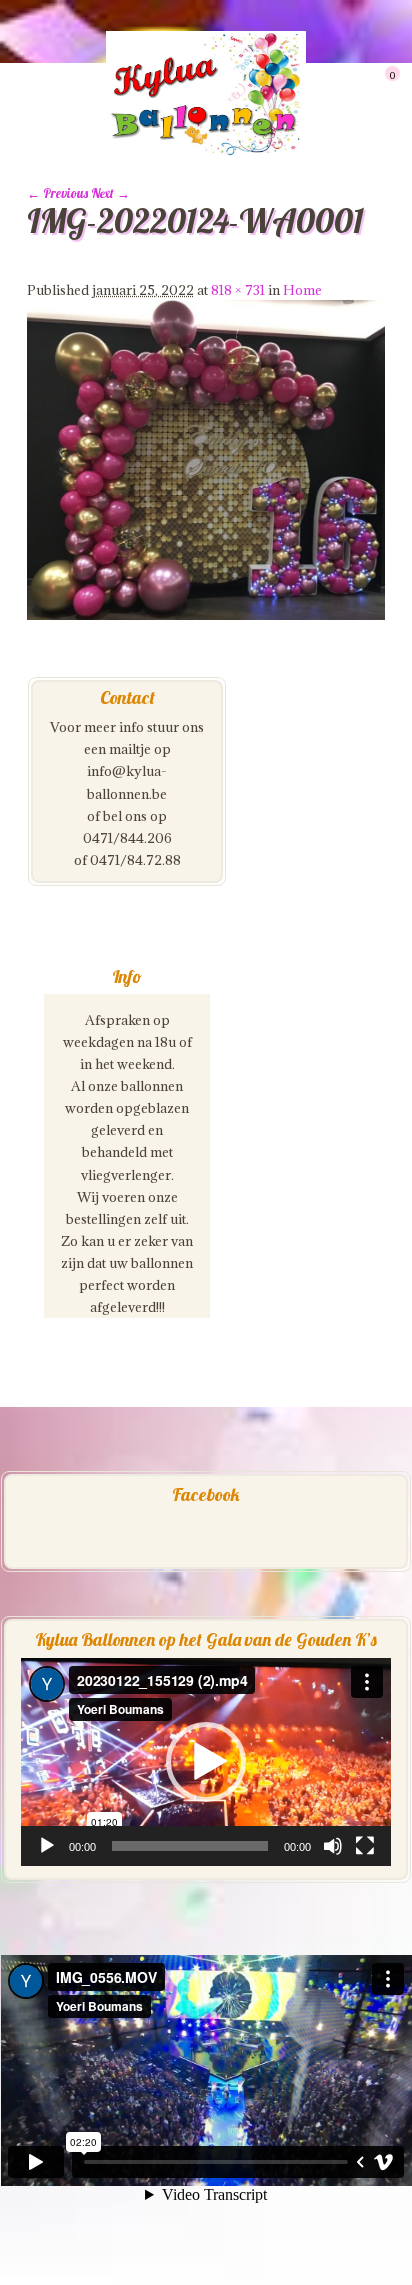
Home (302, 290)
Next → (110, 193)
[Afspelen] (47, 1846)
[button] (206, 1762)
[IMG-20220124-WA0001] (206, 615)
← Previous (57, 193)
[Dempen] (333, 1846)
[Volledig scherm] (365, 1846)
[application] (206, 1762)
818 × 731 (238, 290)
